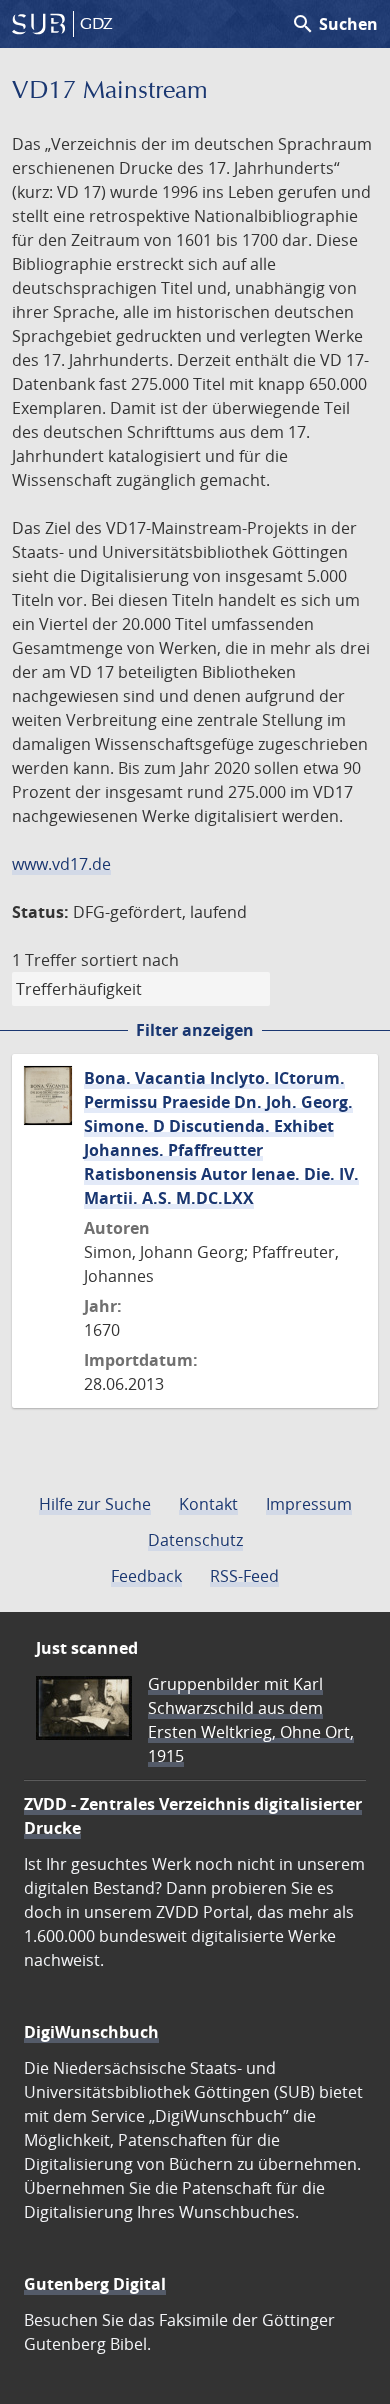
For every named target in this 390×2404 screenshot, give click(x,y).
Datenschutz (195, 1540)
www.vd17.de (61, 864)
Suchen (334, 24)
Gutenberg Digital (95, 2284)
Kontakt (208, 1504)
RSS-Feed (244, 1576)
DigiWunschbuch (91, 2032)
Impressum (309, 1504)
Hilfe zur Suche (95, 1504)
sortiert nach (130, 960)
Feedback (146, 1576)
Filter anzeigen (195, 1030)
